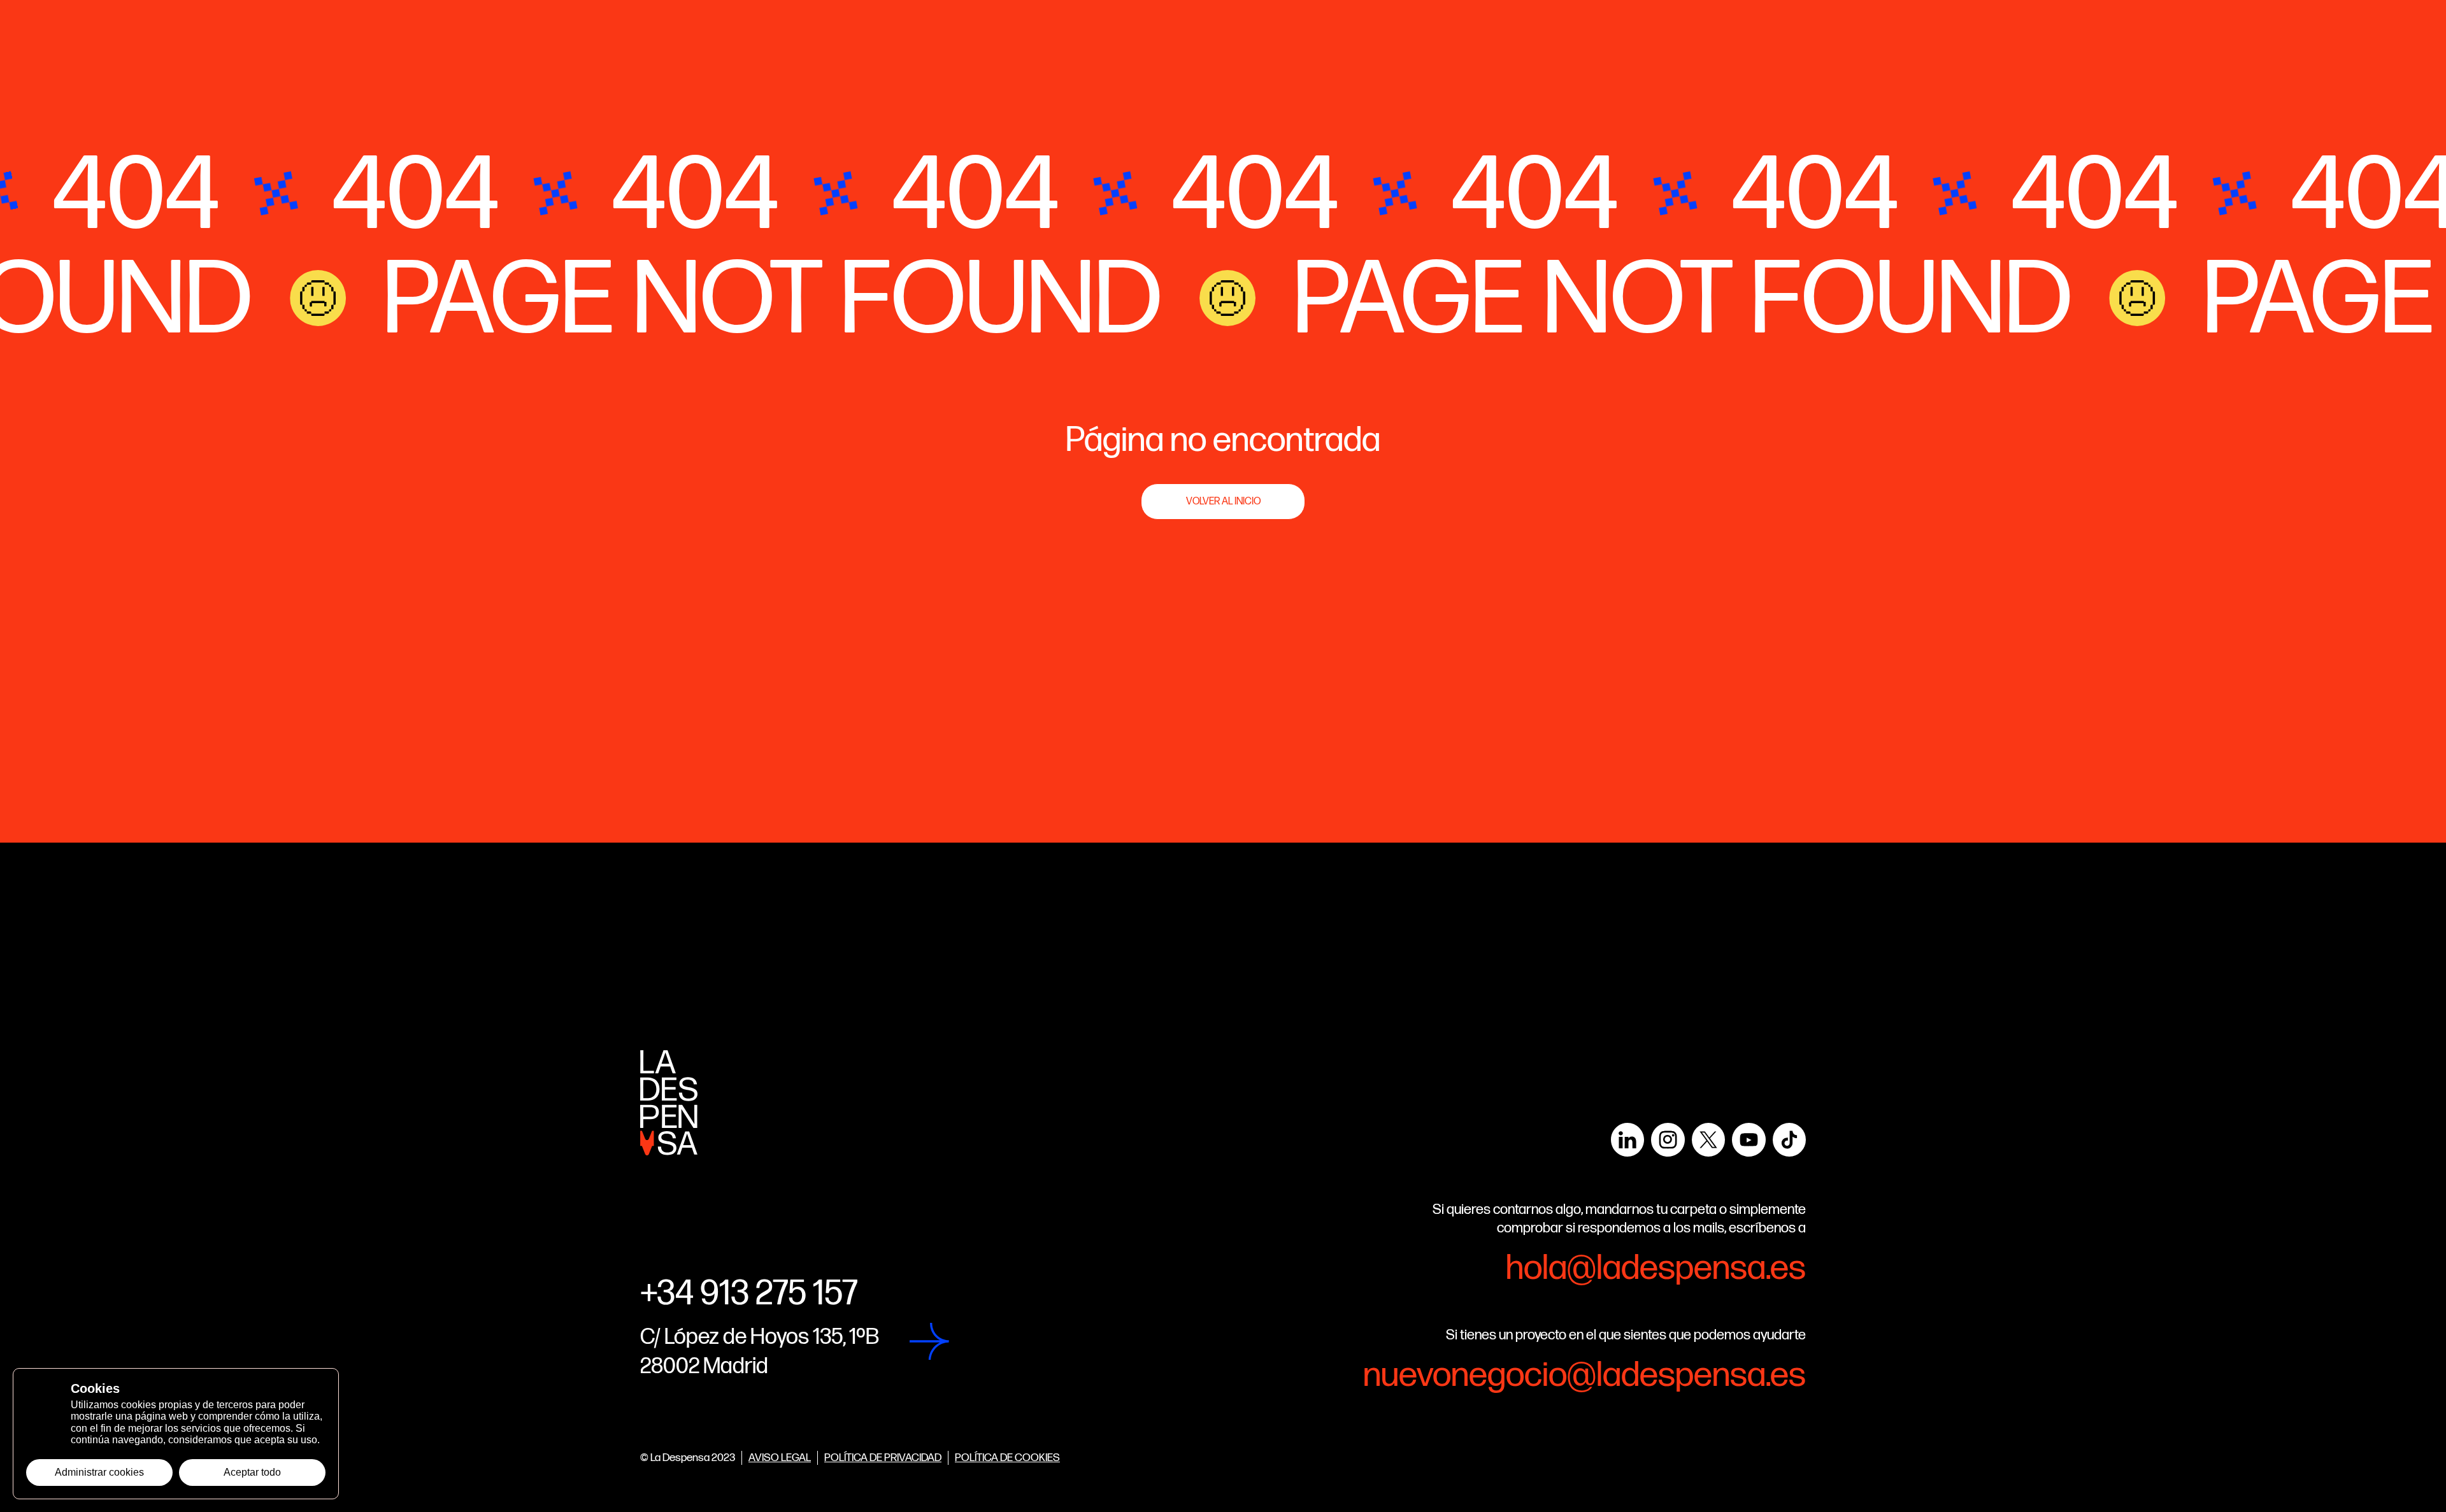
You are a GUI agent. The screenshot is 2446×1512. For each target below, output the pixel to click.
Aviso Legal (780, 1458)
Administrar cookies (99, 1472)
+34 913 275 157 (749, 1294)
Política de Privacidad (883, 1458)
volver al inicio (1223, 502)
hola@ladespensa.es (1656, 1269)
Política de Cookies (1007, 1458)
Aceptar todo (252, 1472)
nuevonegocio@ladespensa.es (1584, 1376)
